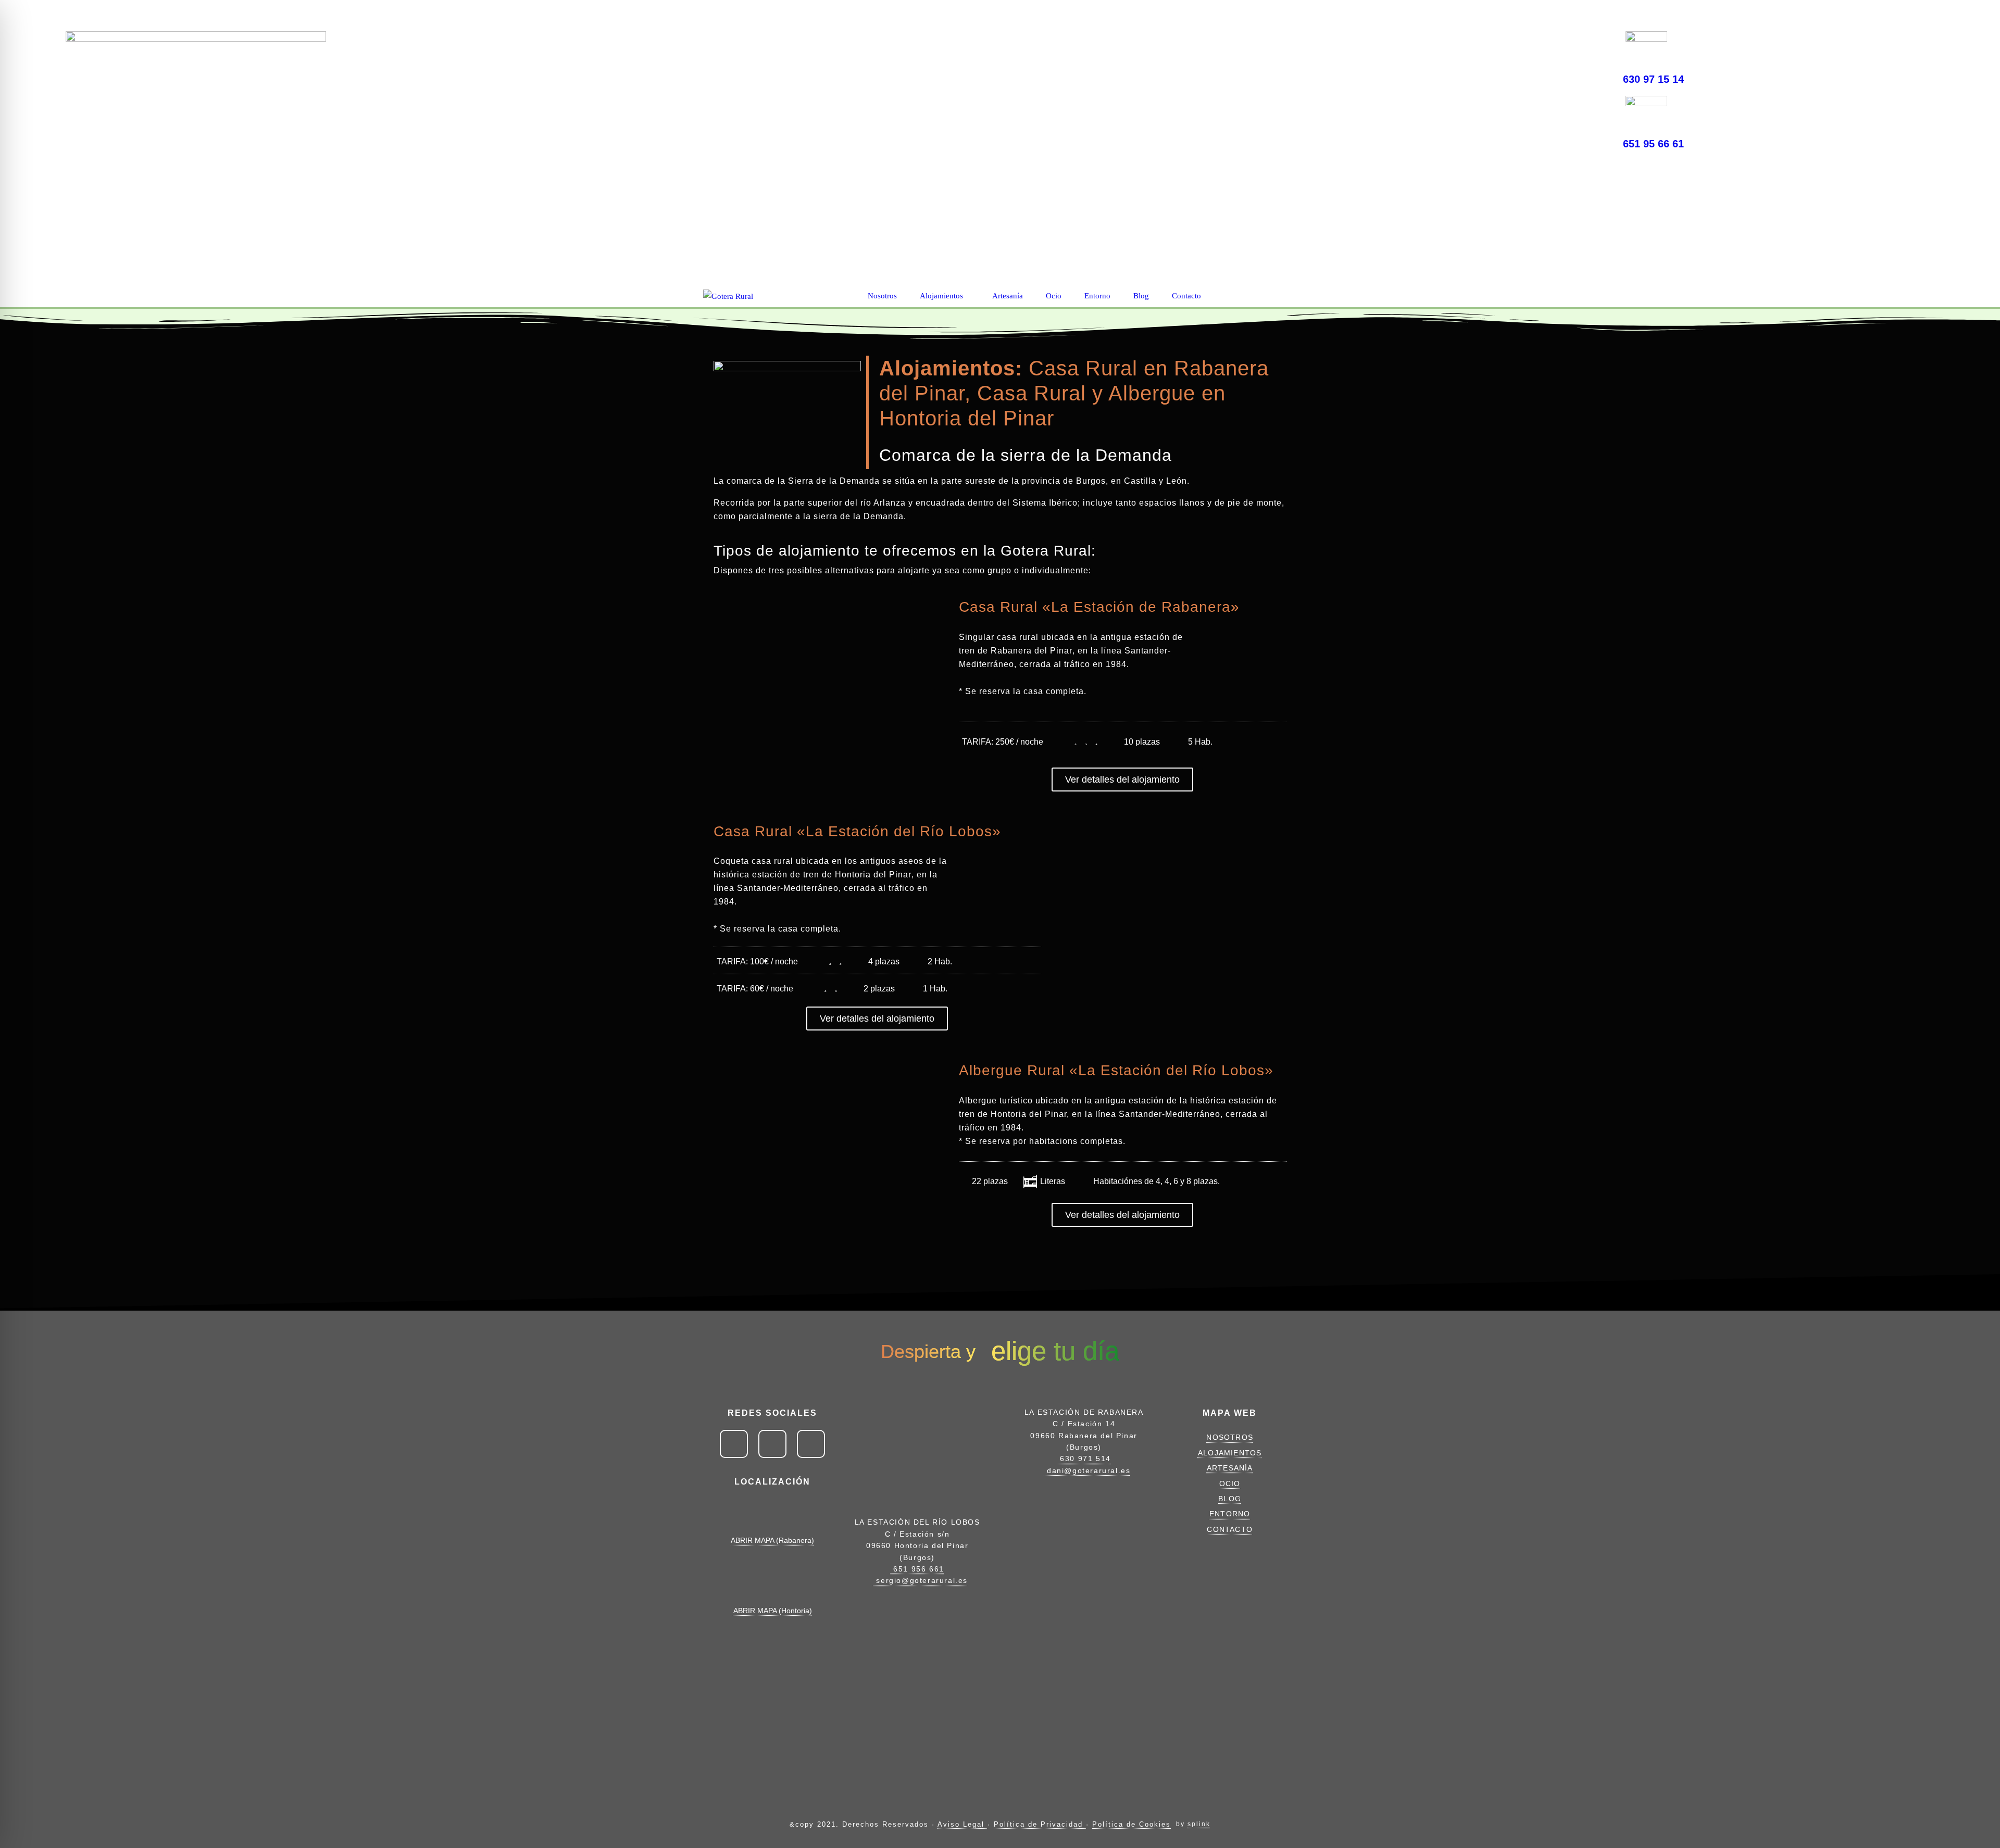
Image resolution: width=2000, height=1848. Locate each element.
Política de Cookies (1132, 1824)
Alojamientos (942, 296)
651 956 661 (917, 1569)
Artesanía (1009, 296)
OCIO (1230, 1484)
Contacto (1187, 296)
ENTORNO (1230, 1514)
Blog (1142, 296)
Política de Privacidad (1040, 1824)
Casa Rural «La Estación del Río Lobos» (857, 831)
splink (1199, 1824)
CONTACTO (1230, 1529)
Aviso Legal (963, 1824)
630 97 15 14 (1653, 79)
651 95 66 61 (1653, 144)
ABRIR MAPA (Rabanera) (772, 1540)
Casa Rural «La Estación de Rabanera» (1099, 607)
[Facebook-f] (1525, 46)
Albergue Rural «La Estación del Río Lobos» (1116, 1070)
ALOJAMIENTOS (1230, 1453)
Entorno (1098, 296)
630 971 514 (1084, 1459)
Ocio (1055, 296)
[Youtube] (1598, 46)
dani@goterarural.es (1087, 1470)
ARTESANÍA (1230, 1468)
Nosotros (883, 296)
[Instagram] (1561, 46)
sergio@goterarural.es (921, 1580)
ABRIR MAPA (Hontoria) (773, 1611)
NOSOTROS (1230, 1437)
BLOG (1230, 1499)
